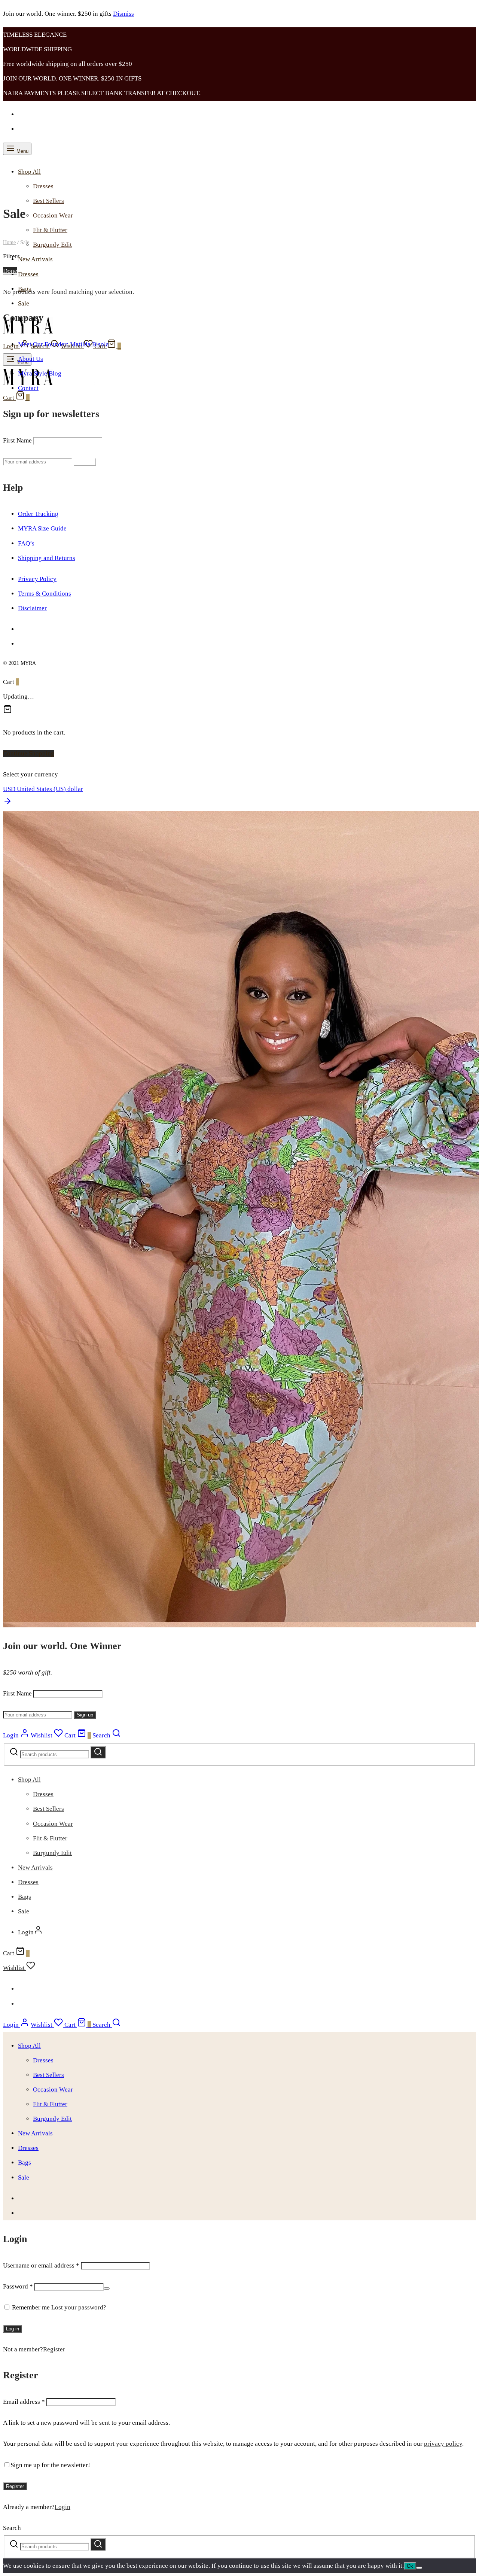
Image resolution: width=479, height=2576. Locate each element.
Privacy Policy (37, 579)
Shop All (29, 172)
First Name (17, 440)
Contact (28, 388)
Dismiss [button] (123, 14)
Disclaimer (32, 608)
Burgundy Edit (52, 245)
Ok (410, 2566)
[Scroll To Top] (7, 804)
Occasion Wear (53, 215)
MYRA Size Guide (42, 528)
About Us (30, 359)
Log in (13, 2329)
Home (9, 242)
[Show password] (107, 2288)
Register (54, 2349)
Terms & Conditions (45, 594)
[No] (419, 2568)
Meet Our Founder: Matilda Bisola (63, 344)
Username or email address (41, 2265)
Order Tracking (38, 514)
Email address (24, 2402)
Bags (25, 1897)
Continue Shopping (29, 753)
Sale (24, 303)
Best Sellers (48, 201)
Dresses (43, 186)
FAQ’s (26, 543)
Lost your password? (79, 2307)
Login (62, 2507)
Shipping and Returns (47, 558)
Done (10, 271)
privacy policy (443, 2444)
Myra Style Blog (40, 373)
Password (18, 2286)
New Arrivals (35, 259)
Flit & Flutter (50, 230)
